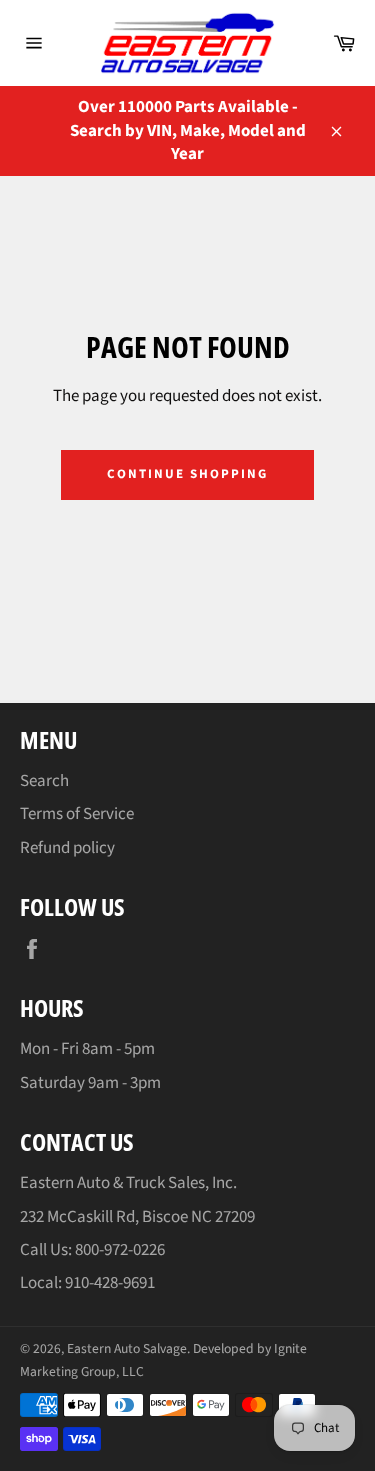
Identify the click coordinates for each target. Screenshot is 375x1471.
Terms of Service (77, 814)
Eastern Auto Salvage (127, 1348)
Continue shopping (187, 474)
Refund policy (67, 848)
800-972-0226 (120, 1250)
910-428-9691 (110, 1283)
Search (44, 781)
